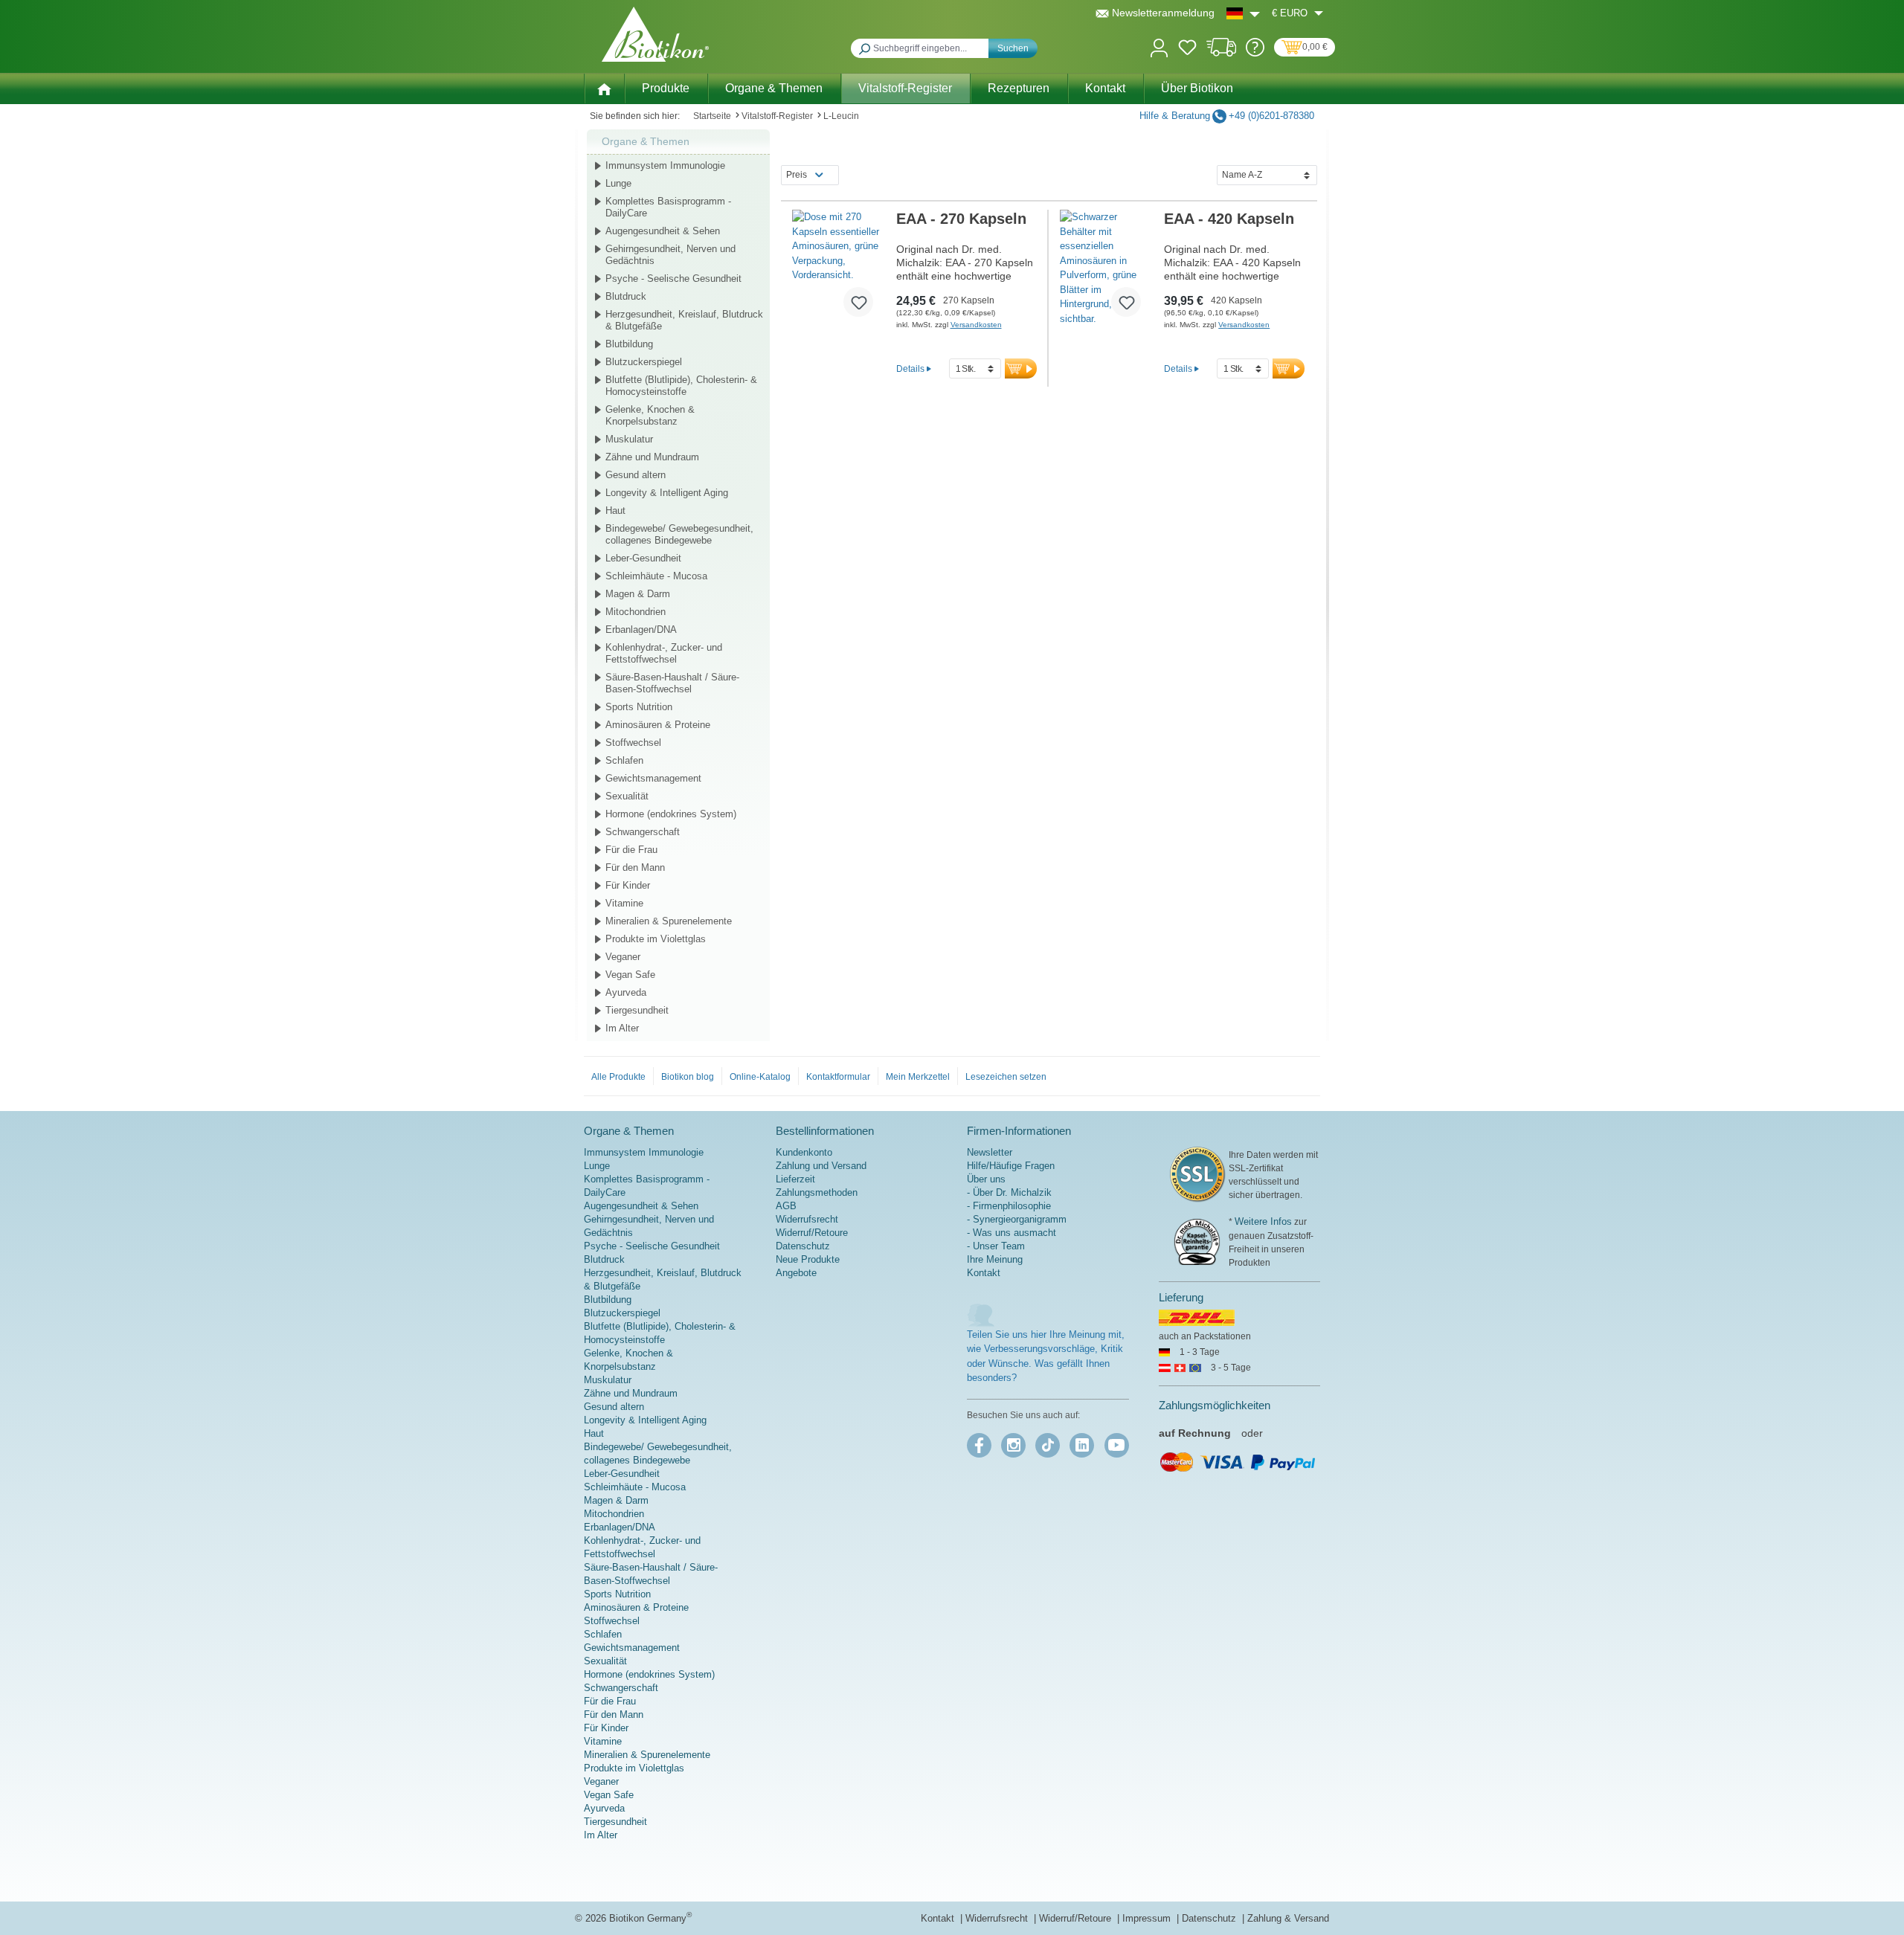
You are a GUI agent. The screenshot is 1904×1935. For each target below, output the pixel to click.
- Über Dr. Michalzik (1009, 1192)
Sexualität (627, 796)
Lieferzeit (795, 1179)
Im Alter (622, 1028)
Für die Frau (631, 850)
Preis (797, 175)
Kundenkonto (804, 1152)
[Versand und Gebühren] (1222, 53)
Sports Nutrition (639, 707)
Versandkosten (976, 325)
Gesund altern (636, 475)
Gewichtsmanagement (653, 778)
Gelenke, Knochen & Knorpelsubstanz (650, 415)
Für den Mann (635, 867)
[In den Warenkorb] (1021, 368)
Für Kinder (628, 885)
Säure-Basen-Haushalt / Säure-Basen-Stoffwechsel (672, 683)
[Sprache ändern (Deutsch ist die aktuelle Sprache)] (1243, 13)
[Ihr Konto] (1159, 46)
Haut (615, 511)
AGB (786, 1206)
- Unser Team (996, 1246)
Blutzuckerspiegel (644, 362)
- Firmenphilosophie (1009, 1206)
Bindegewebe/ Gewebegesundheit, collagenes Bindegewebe (679, 534)
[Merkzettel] (1187, 50)
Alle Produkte (618, 1077)
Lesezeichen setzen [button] (1006, 1077)
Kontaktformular (838, 1077)
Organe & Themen (646, 141)
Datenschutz (803, 1246)
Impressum (1148, 1918)
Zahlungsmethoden (817, 1192)
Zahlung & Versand (1288, 1918)
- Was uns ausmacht (1011, 1233)
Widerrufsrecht (807, 1219)
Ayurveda (626, 992)
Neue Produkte (808, 1259)
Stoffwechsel (633, 743)
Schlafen (624, 760)
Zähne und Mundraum (652, 457)
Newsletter (990, 1152)
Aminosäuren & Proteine (658, 725)
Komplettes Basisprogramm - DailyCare (668, 207)
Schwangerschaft (643, 832)
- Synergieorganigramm (1017, 1219)
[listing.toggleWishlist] (858, 302)
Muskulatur (629, 439)
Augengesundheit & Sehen (663, 231)
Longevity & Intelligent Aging (667, 493)
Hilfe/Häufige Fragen (1011, 1166)
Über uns (986, 1179)
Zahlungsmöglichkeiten (1215, 1405)
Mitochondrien (636, 612)
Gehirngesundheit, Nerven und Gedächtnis (670, 255)
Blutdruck (626, 296)
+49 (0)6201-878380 (1271, 116)
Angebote (796, 1273)
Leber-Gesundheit (643, 558)
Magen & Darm (638, 594)
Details (910, 368)
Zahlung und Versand (821, 1166)
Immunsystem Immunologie (665, 165)
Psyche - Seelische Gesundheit (673, 279)
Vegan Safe (630, 975)
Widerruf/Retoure (812, 1233)
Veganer (623, 957)
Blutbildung (629, 344)
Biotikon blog (688, 1077)
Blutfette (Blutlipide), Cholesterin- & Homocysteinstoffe (681, 386)
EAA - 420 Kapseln (1229, 219)
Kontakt (984, 1273)
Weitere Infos (1263, 1221)
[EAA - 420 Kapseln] (1106, 269)
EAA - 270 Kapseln (961, 219)
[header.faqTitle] (1255, 53)
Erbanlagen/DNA (641, 630)
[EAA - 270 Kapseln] (839, 269)
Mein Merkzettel (918, 1077)
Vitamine (624, 903)
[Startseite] (604, 88)
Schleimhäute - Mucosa (656, 576)
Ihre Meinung (995, 1259)
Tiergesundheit (637, 1010)
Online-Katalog (760, 1077)
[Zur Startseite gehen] (655, 34)
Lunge (618, 183)
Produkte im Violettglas (656, 939)
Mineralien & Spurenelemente (669, 921)
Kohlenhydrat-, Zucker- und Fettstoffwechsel (664, 653)
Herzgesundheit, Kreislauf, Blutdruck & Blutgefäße (684, 320)
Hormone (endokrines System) (671, 814)
